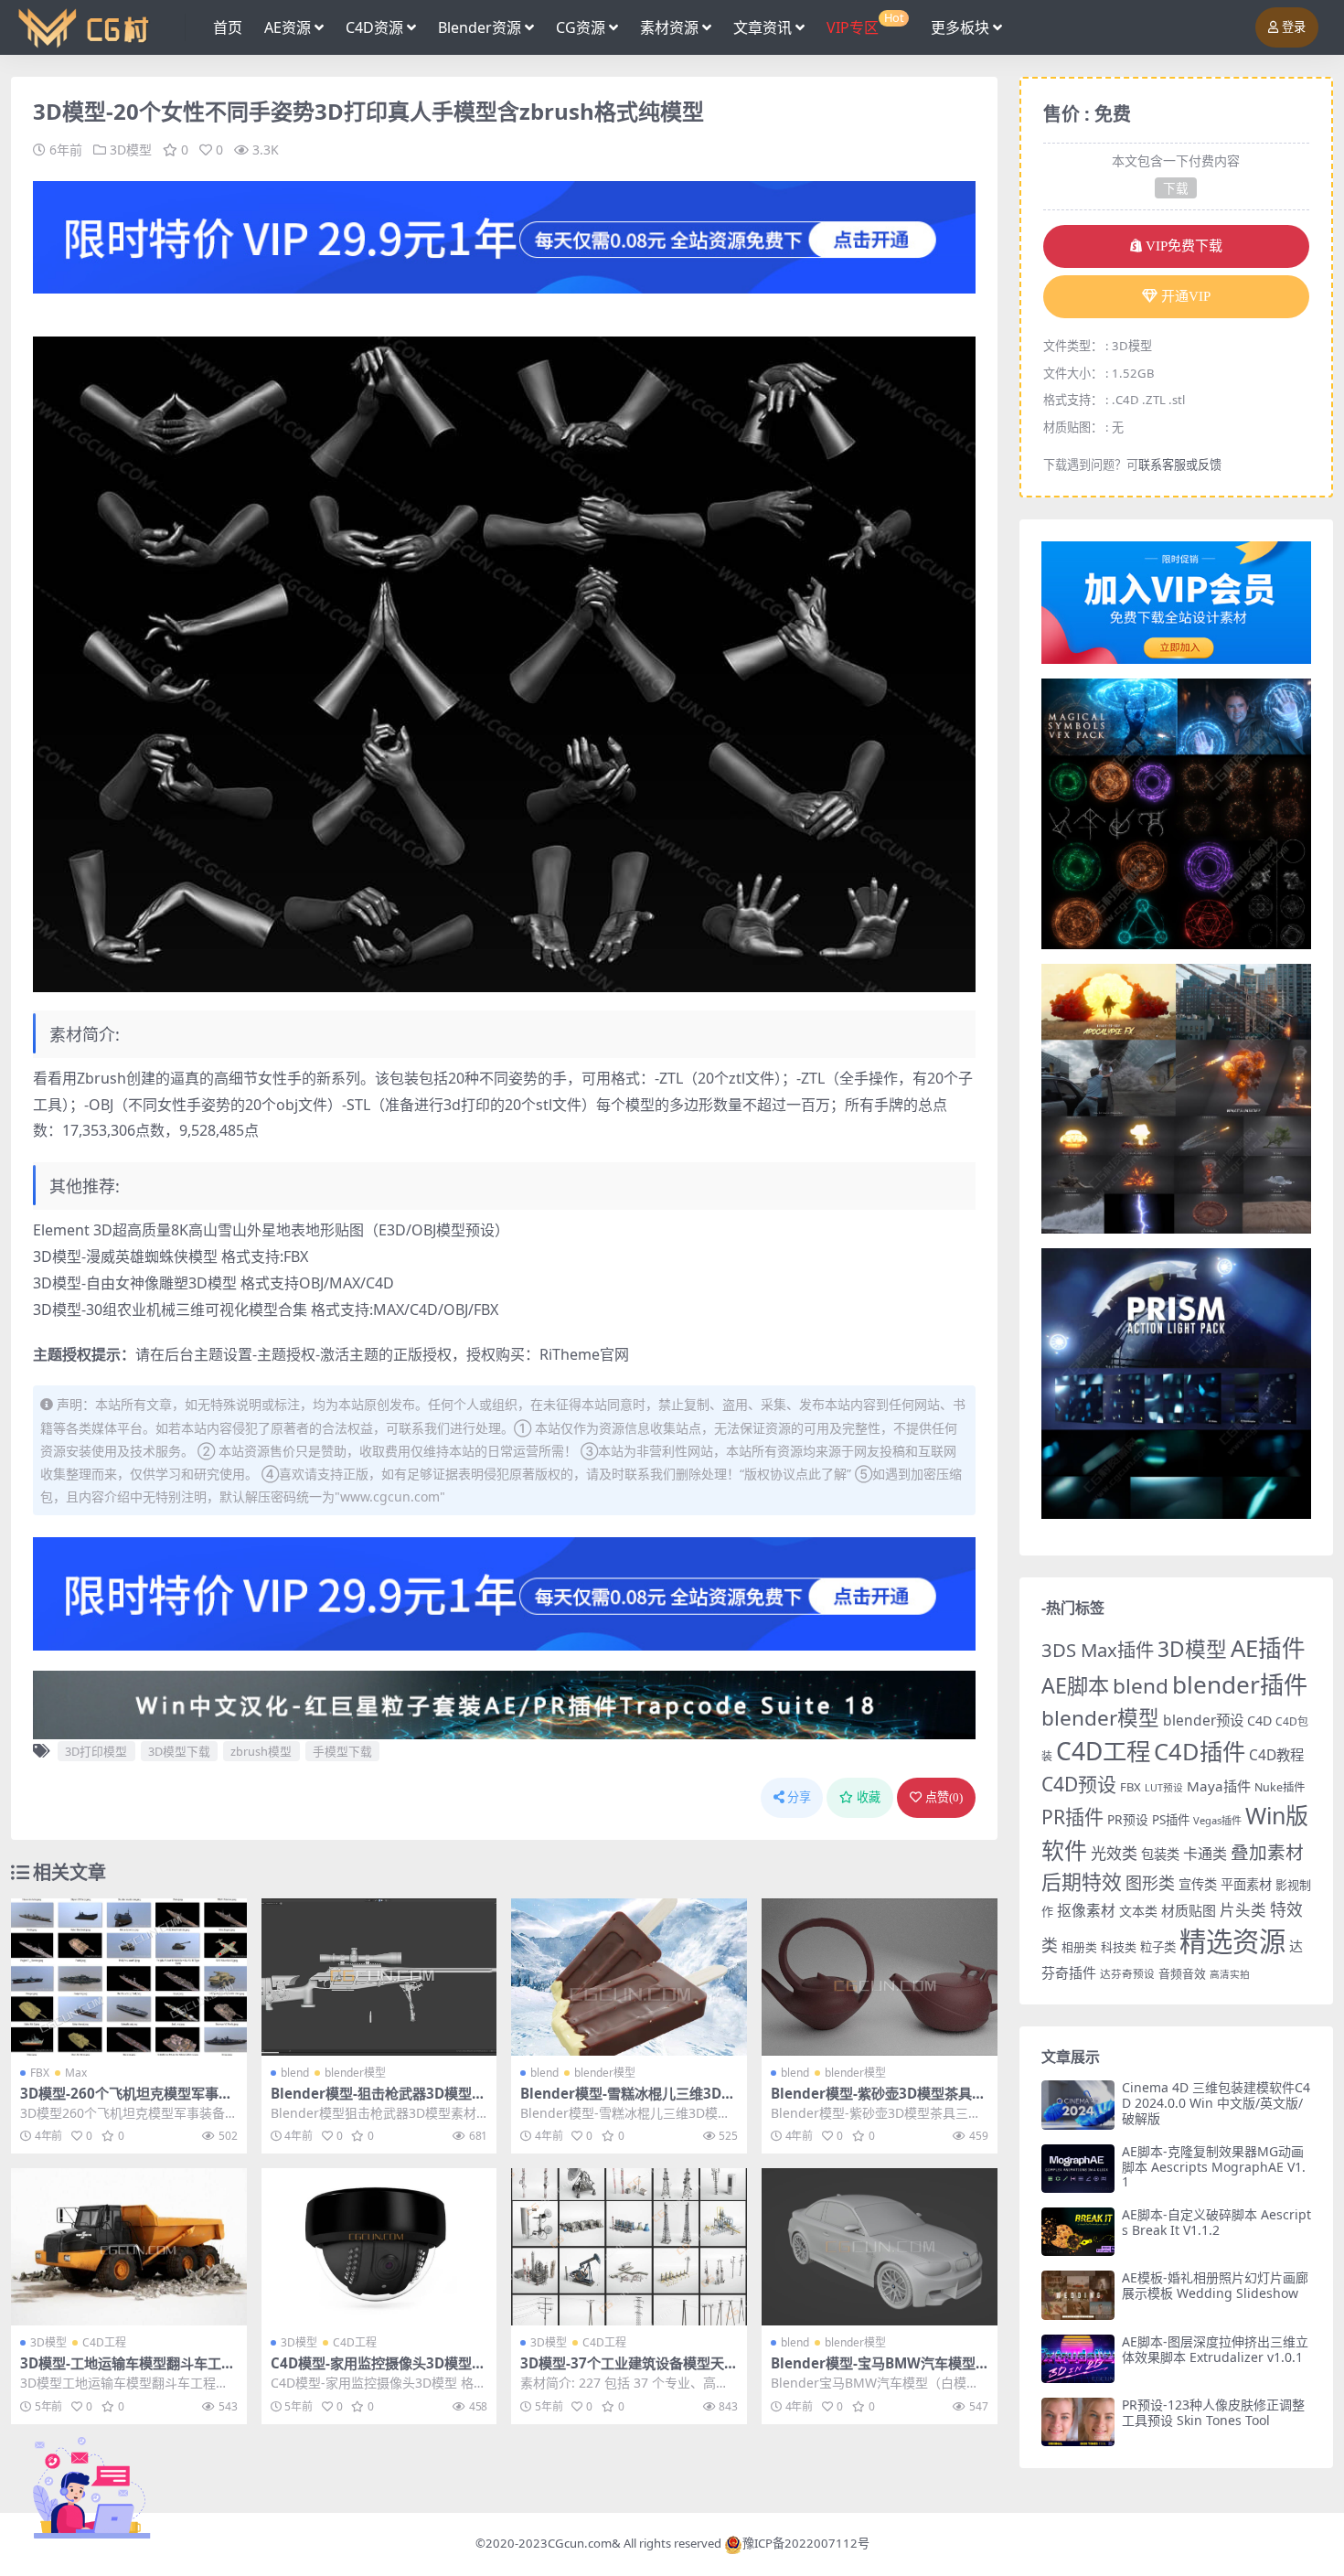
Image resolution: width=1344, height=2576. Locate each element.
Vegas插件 (1217, 1820)
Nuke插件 (1280, 1787)
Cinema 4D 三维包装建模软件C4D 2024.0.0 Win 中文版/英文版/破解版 (1216, 2103)
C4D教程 (1276, 1755)
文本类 (1138, 1911)
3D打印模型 (96, 1751)
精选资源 (1232, 1941)
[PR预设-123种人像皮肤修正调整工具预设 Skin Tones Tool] (1078, 2422)
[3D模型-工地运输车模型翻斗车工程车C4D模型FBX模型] (129, 2247)
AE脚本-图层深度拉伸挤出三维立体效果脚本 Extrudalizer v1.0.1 (1215, 2349)
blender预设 (1203, 1720)
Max (76, 2073)
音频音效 (1182, 1973)
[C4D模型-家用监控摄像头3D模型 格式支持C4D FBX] (379, 2247)
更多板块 (960, 27)
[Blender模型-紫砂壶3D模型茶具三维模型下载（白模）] (880, 1977)
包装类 (1160, 1854)
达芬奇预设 (1127, 1974)
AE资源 (288, 27)
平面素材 (1246, 1884)
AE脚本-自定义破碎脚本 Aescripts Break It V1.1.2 (1216, 2222)
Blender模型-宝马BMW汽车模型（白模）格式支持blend (873, 2371)
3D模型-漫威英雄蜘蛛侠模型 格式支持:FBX (171, 1256)
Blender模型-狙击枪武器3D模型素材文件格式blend (378, 2101)
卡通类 (1205, 1854)
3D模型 (131, 150)
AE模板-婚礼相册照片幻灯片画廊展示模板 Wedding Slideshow (1215, 2285)
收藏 (869, 1797)
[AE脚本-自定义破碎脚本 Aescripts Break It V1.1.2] (1078, 2232)
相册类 (1079, 1947)
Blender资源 (480, 27)
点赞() (944, 1797)
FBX (40, 2073)
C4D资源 (374, 27)
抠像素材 (1086, 1910)
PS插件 (1171, 1820)
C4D (1259, 1721)
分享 (799, 1797)
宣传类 (1198, 1884)
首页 (228, 27)
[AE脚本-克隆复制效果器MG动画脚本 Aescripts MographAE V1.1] (1078, 2169)
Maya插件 (1219, 1786)
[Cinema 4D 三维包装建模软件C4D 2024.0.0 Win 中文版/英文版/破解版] (1078, 2105)
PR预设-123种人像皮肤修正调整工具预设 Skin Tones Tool (1213, 2412)
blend (295, 2073)
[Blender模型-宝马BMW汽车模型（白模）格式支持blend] (880, 2247)
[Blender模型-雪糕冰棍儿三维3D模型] (629, 1977)
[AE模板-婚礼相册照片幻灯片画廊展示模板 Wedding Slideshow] (1078, 2295)
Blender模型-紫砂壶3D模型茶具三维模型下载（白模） (878, 2101)
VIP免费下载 (1184, 246)
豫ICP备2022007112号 (806, 2543)
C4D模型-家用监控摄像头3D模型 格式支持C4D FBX (371, 2371)
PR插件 (1072, 1817)
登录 (1294, 27)
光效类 (1114, 1853)
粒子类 (1158, 1947)
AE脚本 (1075, 1685)
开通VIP (1186, 296)
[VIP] (504, 236)
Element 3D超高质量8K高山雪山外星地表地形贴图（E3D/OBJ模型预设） (271, 1230)
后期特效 (1082, 1881)
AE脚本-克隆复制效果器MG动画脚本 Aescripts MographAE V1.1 (1214, 2167)
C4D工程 (104, 2342)
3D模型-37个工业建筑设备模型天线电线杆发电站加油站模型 (622, 2371)
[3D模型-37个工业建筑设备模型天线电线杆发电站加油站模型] (629, 2247)
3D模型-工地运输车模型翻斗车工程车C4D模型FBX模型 (128, 2371)
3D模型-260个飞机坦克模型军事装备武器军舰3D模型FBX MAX (126, 2101)
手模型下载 (342, 1751)
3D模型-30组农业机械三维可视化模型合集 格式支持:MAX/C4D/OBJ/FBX (266, 1309)
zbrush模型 (261, 1751)
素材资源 (669, 27)
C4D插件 (1200, 1751)
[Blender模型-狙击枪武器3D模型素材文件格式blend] (379, 1977)
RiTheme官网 (584, 1354)
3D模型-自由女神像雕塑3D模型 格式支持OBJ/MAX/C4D (213, 1283)
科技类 (1119, 1947)
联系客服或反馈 (1180, 465)
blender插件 (1240, 1684)
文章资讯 (763, 27)
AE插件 (1268, 1648)
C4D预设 (1079, 1784)
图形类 (1150, 1883)
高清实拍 (1230, 1974)
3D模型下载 (179, 1751)
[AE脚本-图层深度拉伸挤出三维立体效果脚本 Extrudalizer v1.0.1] (1078, 2359)
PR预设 (1128, 1819)
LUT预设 (1164, 1788)
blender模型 (355, 2073)
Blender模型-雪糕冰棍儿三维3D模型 (628, 2101)
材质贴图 (1189, 1910)
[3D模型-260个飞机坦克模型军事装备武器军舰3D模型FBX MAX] (129, 1977)
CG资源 (581, 27)
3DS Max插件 (1098, 1650)
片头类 (1243, 1910)
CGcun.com (580, 2543)
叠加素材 (1267, 1852)
